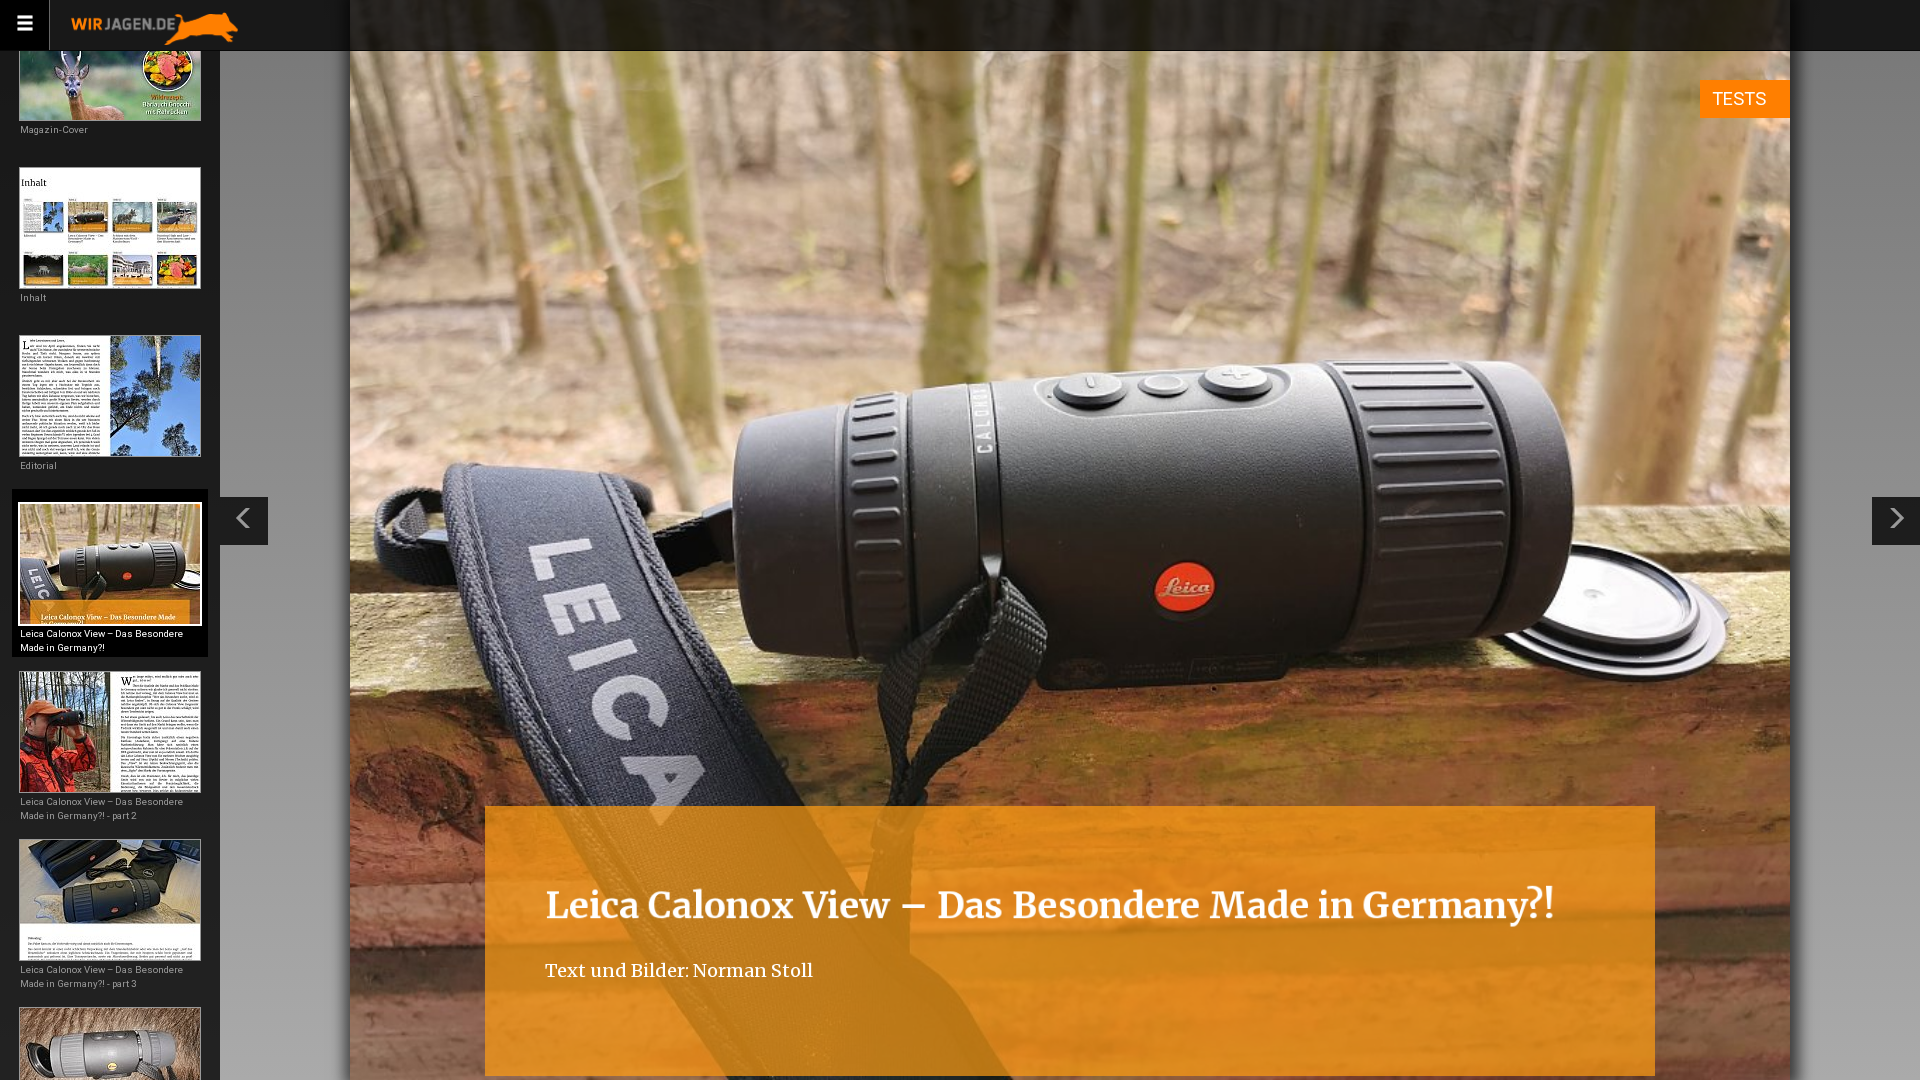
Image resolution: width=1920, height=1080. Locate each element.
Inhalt (33, 297)
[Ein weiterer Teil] (1896, 521)
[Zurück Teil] (244, 521)
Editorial (38, 465)
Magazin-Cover (54, 129)
